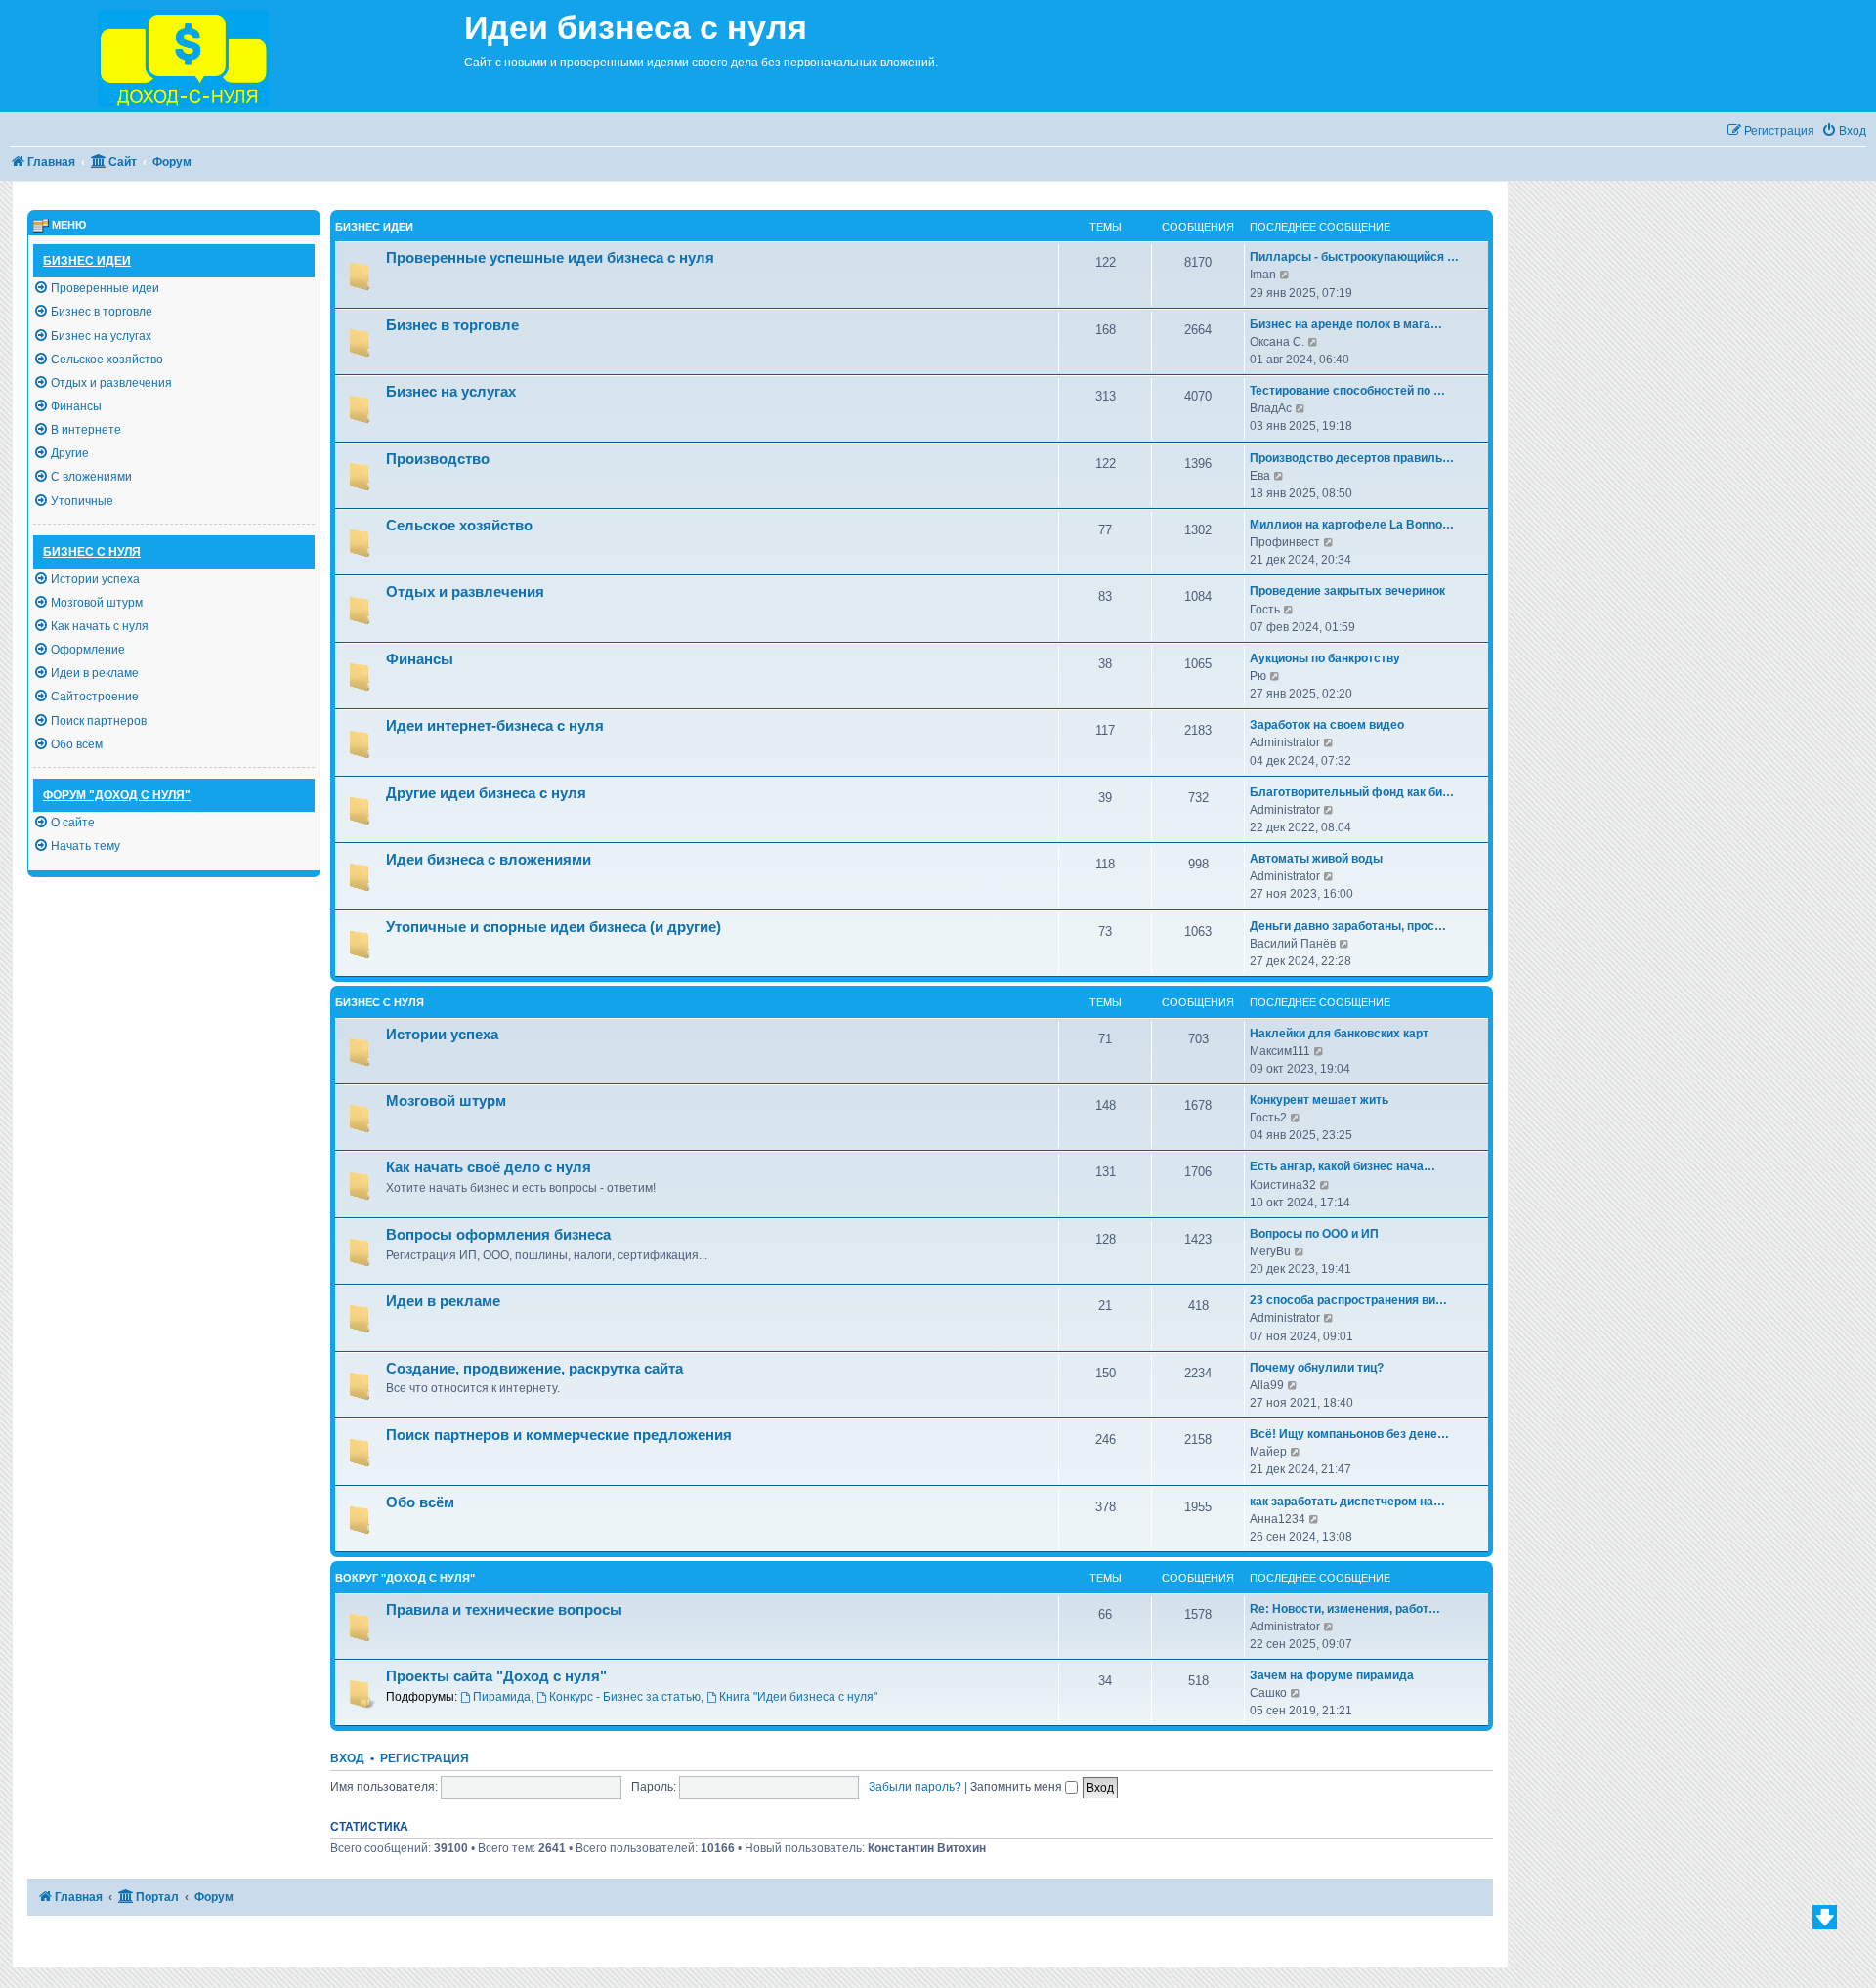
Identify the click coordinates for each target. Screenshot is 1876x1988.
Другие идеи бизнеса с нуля (486, 793)
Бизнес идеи (374, 227)
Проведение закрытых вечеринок (1347, 591)
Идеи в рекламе (443, 1301)
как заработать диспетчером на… (1347, 1502)
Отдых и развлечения (465, 592)
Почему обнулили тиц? (1317, 1368)
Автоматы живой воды (1316, 859)
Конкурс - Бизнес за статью (625, 1697)
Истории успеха (442, 1035)
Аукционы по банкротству (1325, 658)
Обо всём (420, 1502)
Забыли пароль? (915, 1787)
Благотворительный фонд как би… (1352, 792)
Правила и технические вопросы (504, 1610)
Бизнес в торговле (452, 325)
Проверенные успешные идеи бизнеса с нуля (550, 258)
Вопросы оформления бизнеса (498, 1235)
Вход (347, 1758)
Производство (438, 459)
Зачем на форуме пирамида (1332, 1675)
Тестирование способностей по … (1347, 391)
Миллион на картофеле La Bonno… (1352, 525)
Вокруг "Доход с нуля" (405, 1578)
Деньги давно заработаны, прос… (1348, 926)
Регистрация (425, 1758)
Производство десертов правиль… (1352, 458)
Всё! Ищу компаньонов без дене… (1349, 1434)
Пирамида (502, 1697)
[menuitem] (1844, 131)
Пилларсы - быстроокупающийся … (1354, 257)
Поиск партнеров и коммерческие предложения (559, 1435)
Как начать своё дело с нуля (489, 1167)
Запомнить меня (1018, 1787)
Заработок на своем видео (1327, 725)
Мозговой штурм (446, 1101)
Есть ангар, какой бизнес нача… (1343, 1166)
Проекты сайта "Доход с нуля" (496, 1676)
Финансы (420, 659)
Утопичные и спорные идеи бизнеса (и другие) (554, 927)
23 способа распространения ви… (1348, 1300)
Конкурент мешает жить (1319, 1100)
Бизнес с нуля (380, 1002)
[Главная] (232, 56)
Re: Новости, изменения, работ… (1345, 1609)
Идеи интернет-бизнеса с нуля (495, 726)
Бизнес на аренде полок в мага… (1346, 324)
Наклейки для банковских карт (1339, 1034)
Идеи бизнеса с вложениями (489, 860)
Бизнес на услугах (451, 392)
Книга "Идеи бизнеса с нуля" (798, 1697)
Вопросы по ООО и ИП (1314, 1234)
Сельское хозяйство (459, 526)
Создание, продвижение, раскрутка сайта (534, 1369)
